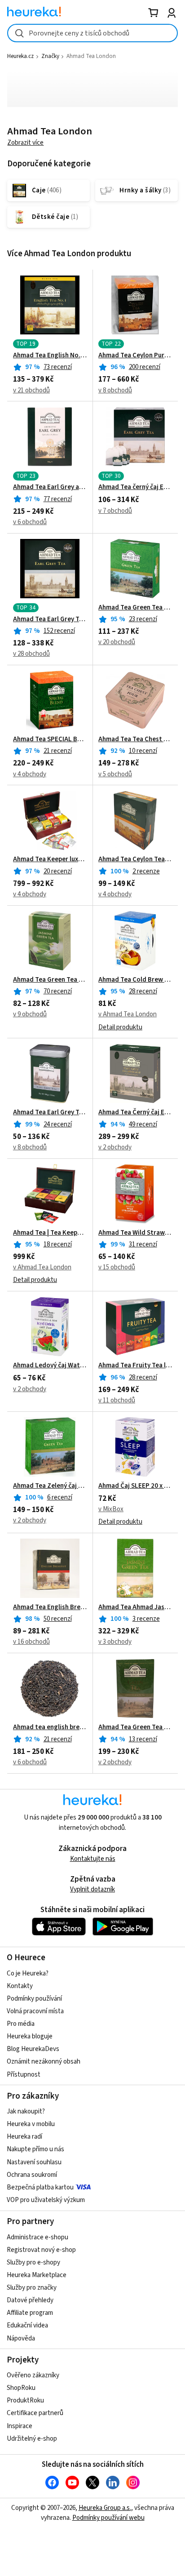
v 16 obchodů (31, 1642)
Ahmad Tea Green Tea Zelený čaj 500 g (135, 1727)
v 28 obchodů (31, 654)
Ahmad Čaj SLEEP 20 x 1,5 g (135, 1486)
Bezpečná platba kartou (40, 2187)
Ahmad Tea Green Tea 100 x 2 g (135, 608)
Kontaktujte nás (93, 1859)
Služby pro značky (32, 2288)
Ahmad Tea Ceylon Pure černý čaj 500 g (135, 356)
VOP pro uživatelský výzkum (46, 2200)
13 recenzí (143, 1739)
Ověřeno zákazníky (33, 2375)
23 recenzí (143, 619)
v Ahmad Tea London (128, 1014)
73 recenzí (58, 367)
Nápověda (21, 2338)
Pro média (21, 2024)
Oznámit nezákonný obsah (44, 2062)
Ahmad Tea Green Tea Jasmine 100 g (50, 980)
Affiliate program (30, 2313)
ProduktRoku (25, 2400)
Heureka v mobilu (31, 2124)
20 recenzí (58, 871)
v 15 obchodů (117, 1267)
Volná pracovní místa (35, 2011)
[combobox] (92, 33)
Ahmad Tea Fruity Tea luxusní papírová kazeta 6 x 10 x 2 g (135, 1366)
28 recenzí (143, 991)
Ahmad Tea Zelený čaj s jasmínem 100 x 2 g (50, 1486)
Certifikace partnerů (35, 2413)
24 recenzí (58, 1124)
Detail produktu (120, 1027)
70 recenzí (58, 991)
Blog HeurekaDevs (33, 2049)
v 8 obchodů (115, 390)
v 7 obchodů (115, 511)
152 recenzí (59, 631)
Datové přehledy (30, 2300)
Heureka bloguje (30, 2036)
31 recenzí (143, 1244)
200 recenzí (145, 367)
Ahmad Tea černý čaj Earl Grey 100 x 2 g (135, 487)
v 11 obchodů (117, 1400)
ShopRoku (21, 2388)
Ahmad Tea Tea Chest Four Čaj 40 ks (135, 739)
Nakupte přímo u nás (35, 2149)
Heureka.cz (20, 56)
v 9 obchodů (30, 1014)
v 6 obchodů (30, 522)
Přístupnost (24, 2075)
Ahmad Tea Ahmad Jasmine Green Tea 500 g (135, 1607)
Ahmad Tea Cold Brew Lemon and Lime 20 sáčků (135, 980)
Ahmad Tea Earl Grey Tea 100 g (50, 1112)
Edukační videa (27, 2325)
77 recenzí (58, 499)
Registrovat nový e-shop (41, 2250)
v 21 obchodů (31, 390)
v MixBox (111, 1509)
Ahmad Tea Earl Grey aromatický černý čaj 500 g (50, 487)
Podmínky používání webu (108, 2518)
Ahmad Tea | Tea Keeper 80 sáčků (50, 1233)
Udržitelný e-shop (32, 2439)
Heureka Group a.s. (105, 2508)
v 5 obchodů (115, 774)
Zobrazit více (25, 143)
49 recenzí (143, 1124)
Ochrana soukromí (32, 2175)
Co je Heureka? (28, 1973)
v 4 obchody (30, 774)
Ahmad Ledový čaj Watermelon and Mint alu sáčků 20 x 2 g (50, 1366)
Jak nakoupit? (26, 2111)
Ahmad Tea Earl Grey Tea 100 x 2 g (50, 619)
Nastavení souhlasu (34, 2162)
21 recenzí (58, 751)
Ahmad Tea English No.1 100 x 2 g (50, 356)
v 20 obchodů (117, 642)
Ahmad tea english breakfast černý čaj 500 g (50, 1727)
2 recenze (146, 871)
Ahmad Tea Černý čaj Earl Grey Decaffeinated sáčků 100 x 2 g (135, 1112)
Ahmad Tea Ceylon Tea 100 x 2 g (135, 859)
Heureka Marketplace (37, 2275)
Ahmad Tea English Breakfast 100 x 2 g (50, 1607)
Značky (50, 56)
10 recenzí (143, 751)
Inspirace (20, 2426)
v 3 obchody (115, 1642)
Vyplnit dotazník (92, 1889)
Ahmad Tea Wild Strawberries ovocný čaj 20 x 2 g (135, 1233)
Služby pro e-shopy (33, 2262)
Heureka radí (24, 2137)
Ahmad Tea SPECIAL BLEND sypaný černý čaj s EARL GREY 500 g (50, 739)
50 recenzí (58, 1619)
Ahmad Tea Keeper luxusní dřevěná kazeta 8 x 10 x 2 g (50, 859)
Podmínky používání (34, 1999)
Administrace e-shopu (37, 2237)
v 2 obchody (115, 1147)
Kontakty (20, 1986)
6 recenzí (60, 1497)
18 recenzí (58, 1244)
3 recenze (146, 1619)
